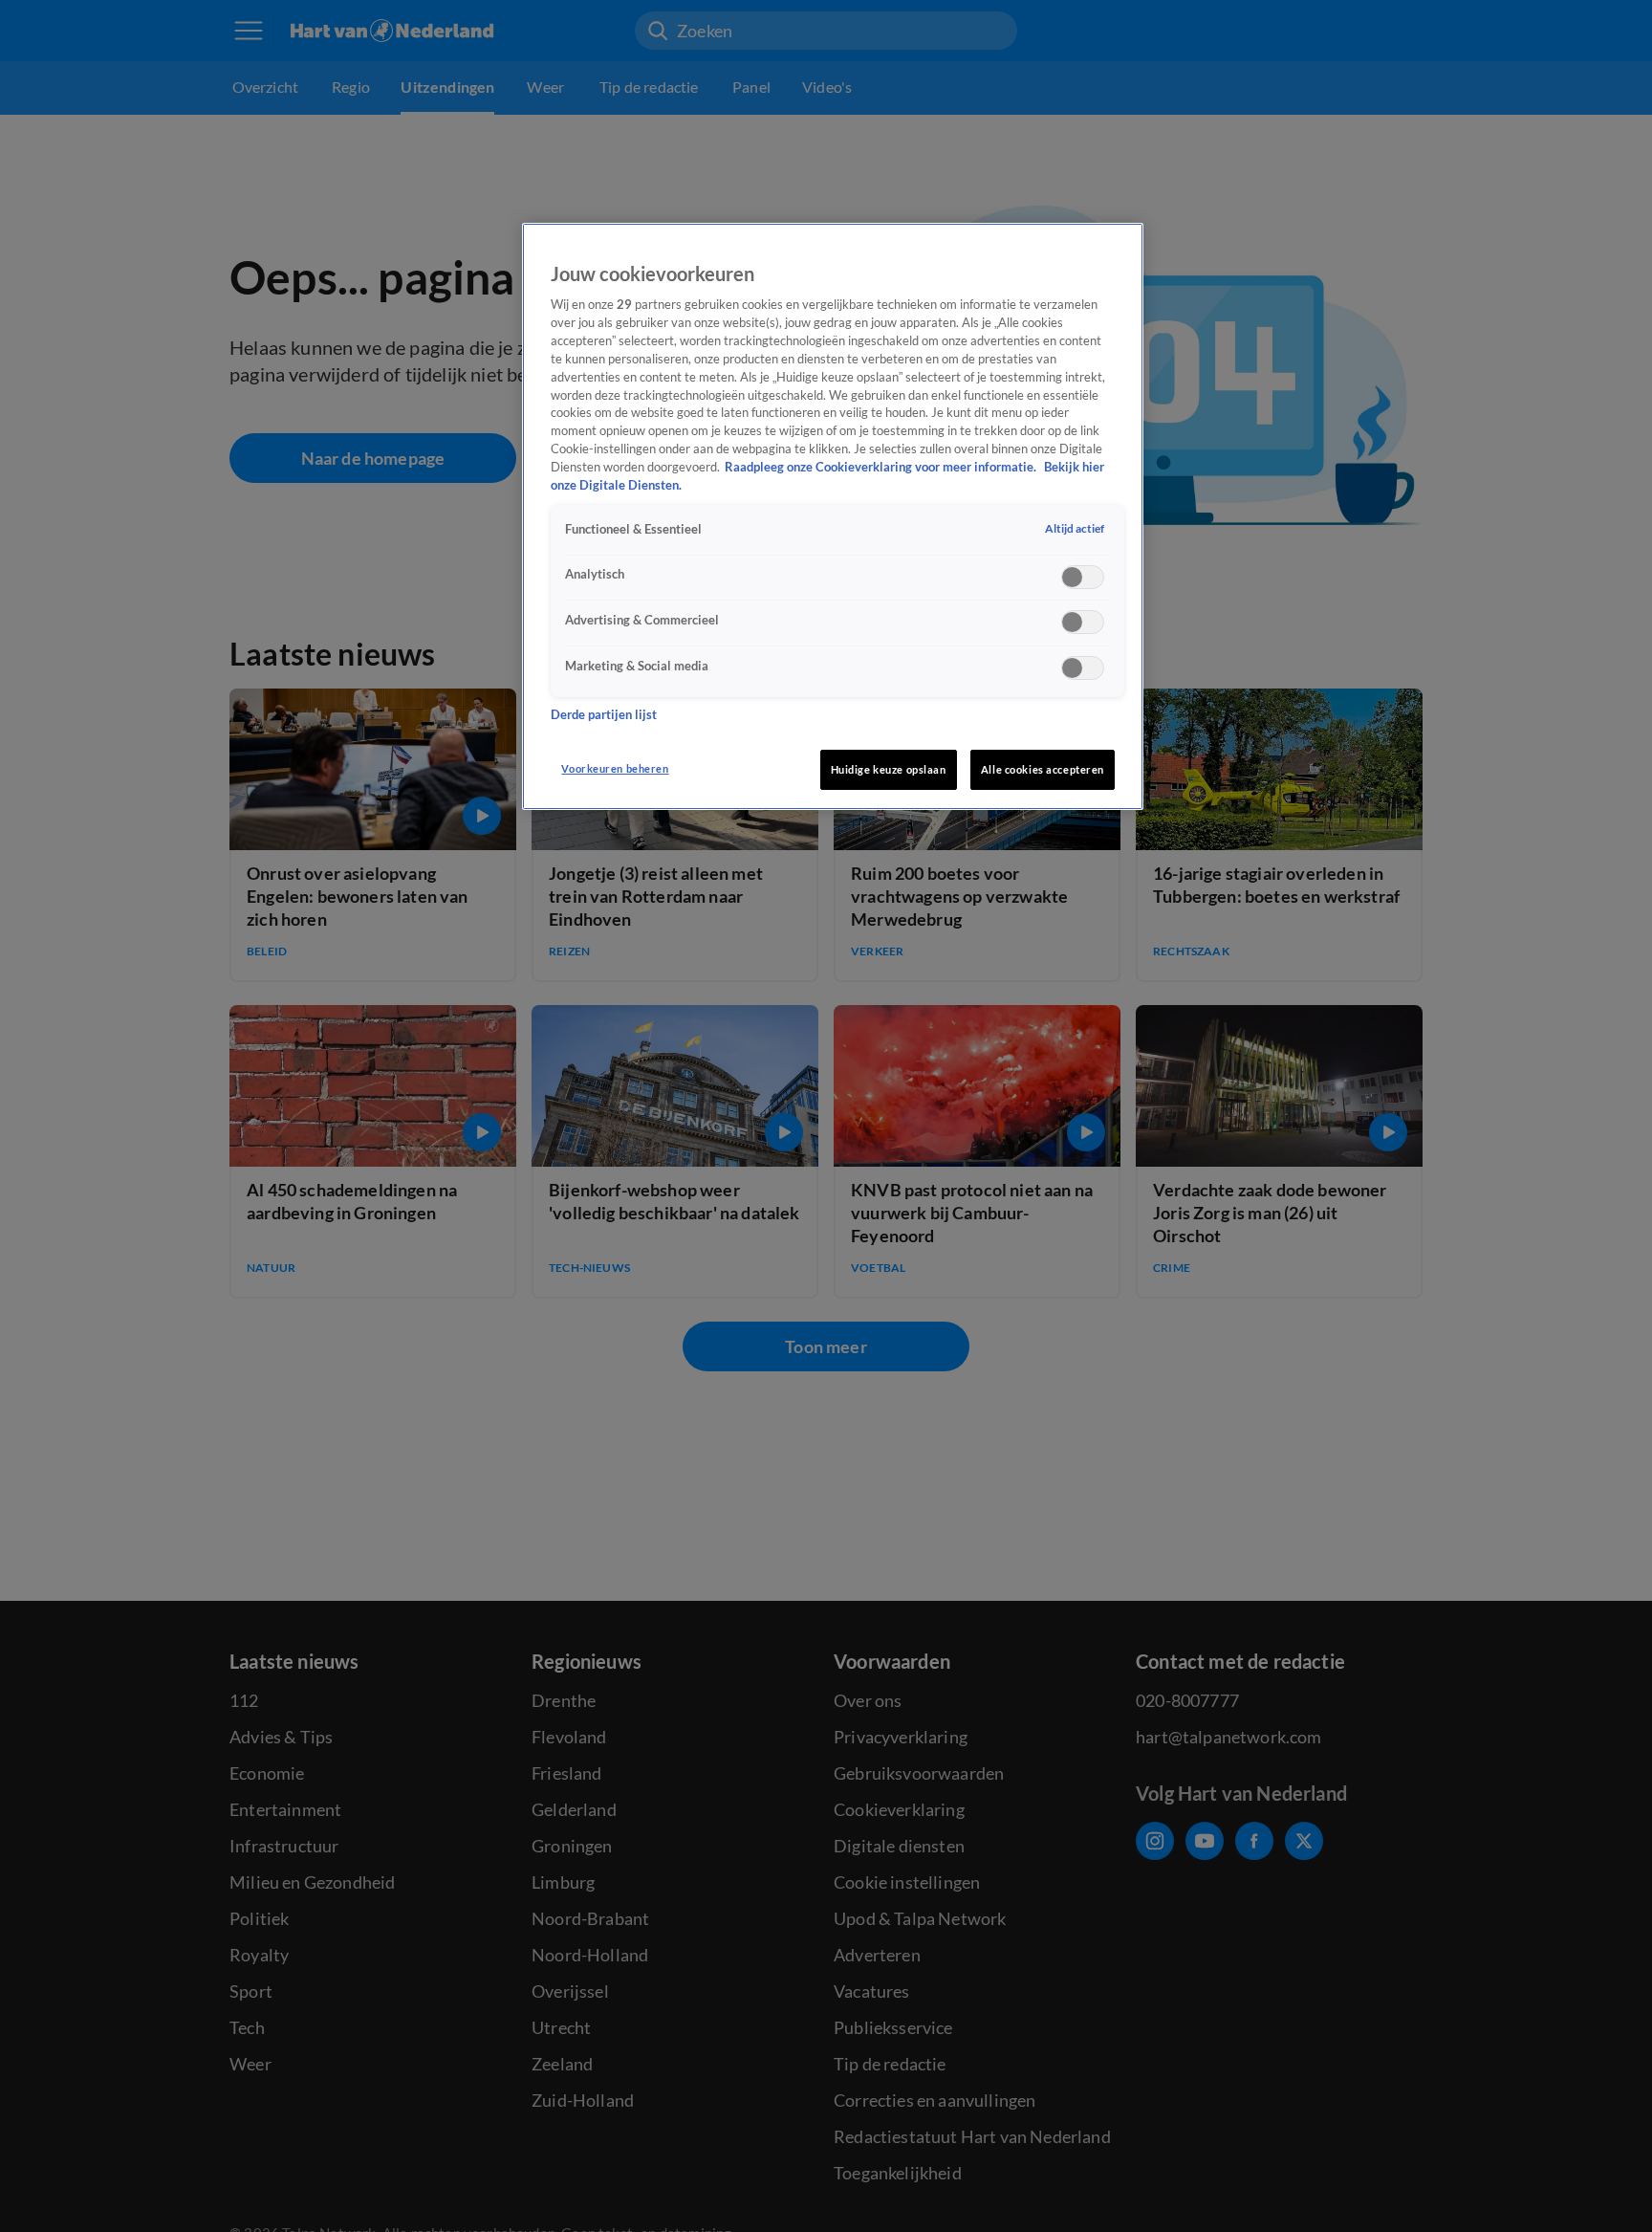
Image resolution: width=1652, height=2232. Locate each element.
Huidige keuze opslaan (889, 769)
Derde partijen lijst (604, 716)
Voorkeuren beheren (615, 768)
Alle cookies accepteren (1043, 769)
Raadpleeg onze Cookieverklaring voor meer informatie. (882, 468)
